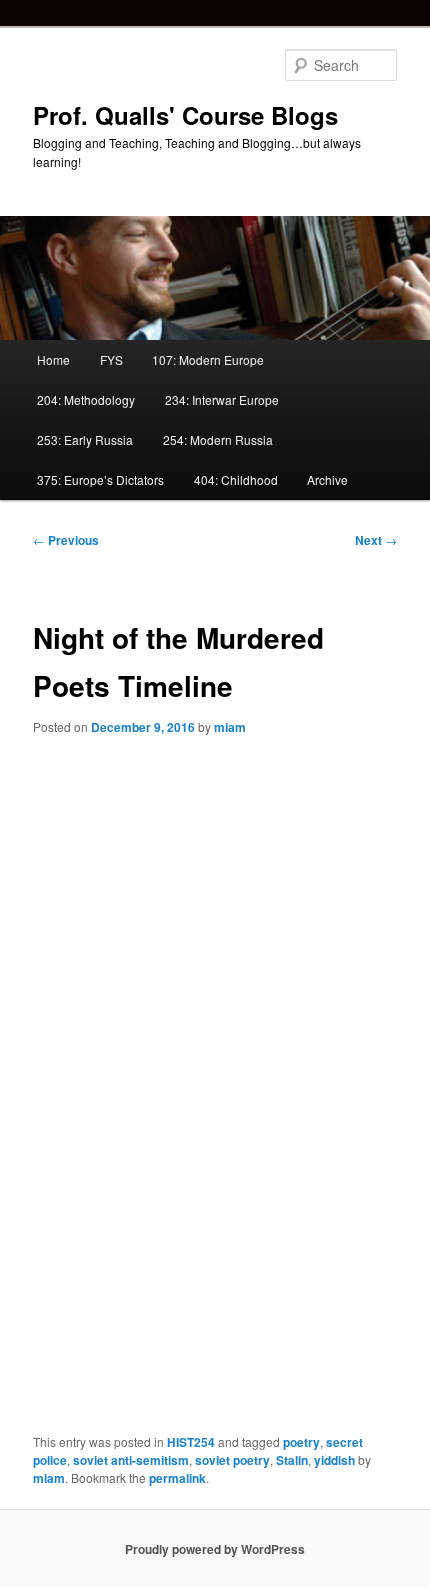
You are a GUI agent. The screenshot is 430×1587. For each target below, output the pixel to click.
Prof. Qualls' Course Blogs (185, 115)
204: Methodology (86, 399)
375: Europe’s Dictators (100, 479)
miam (230, 727)
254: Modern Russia (218, 439)
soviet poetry (232, 1460)
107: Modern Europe (208, 359)
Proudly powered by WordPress (215, 1549)
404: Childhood (236, 479)
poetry (301, 1442)
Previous (66, 540)
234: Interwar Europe (222, 399)
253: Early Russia (85, 439)
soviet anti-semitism (131, 1460)
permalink (177, 1478)
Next (376, 540)
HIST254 (191, 1442)
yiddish (334, 1460)
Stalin (292, 1460)
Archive (327, 479)
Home (53, 359)
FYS (111, 359)
